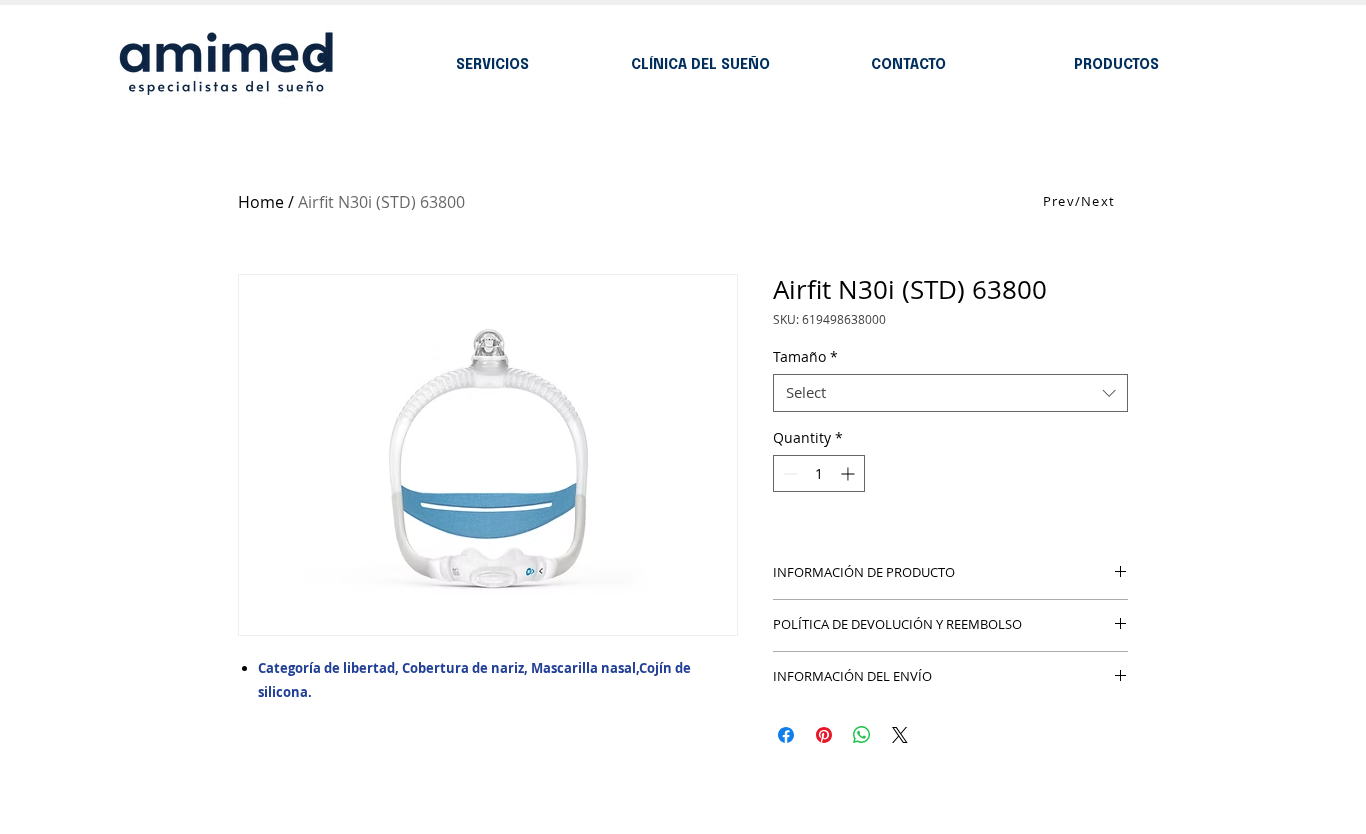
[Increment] (849, 473)
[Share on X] (900, 735)
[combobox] (950, 393)
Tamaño (805, 357)
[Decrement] (788, 473)
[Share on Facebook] (786, 735)
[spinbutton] (819, 473)
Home (261, 202)
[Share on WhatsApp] (862, 735)
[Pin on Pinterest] (824, 735)
